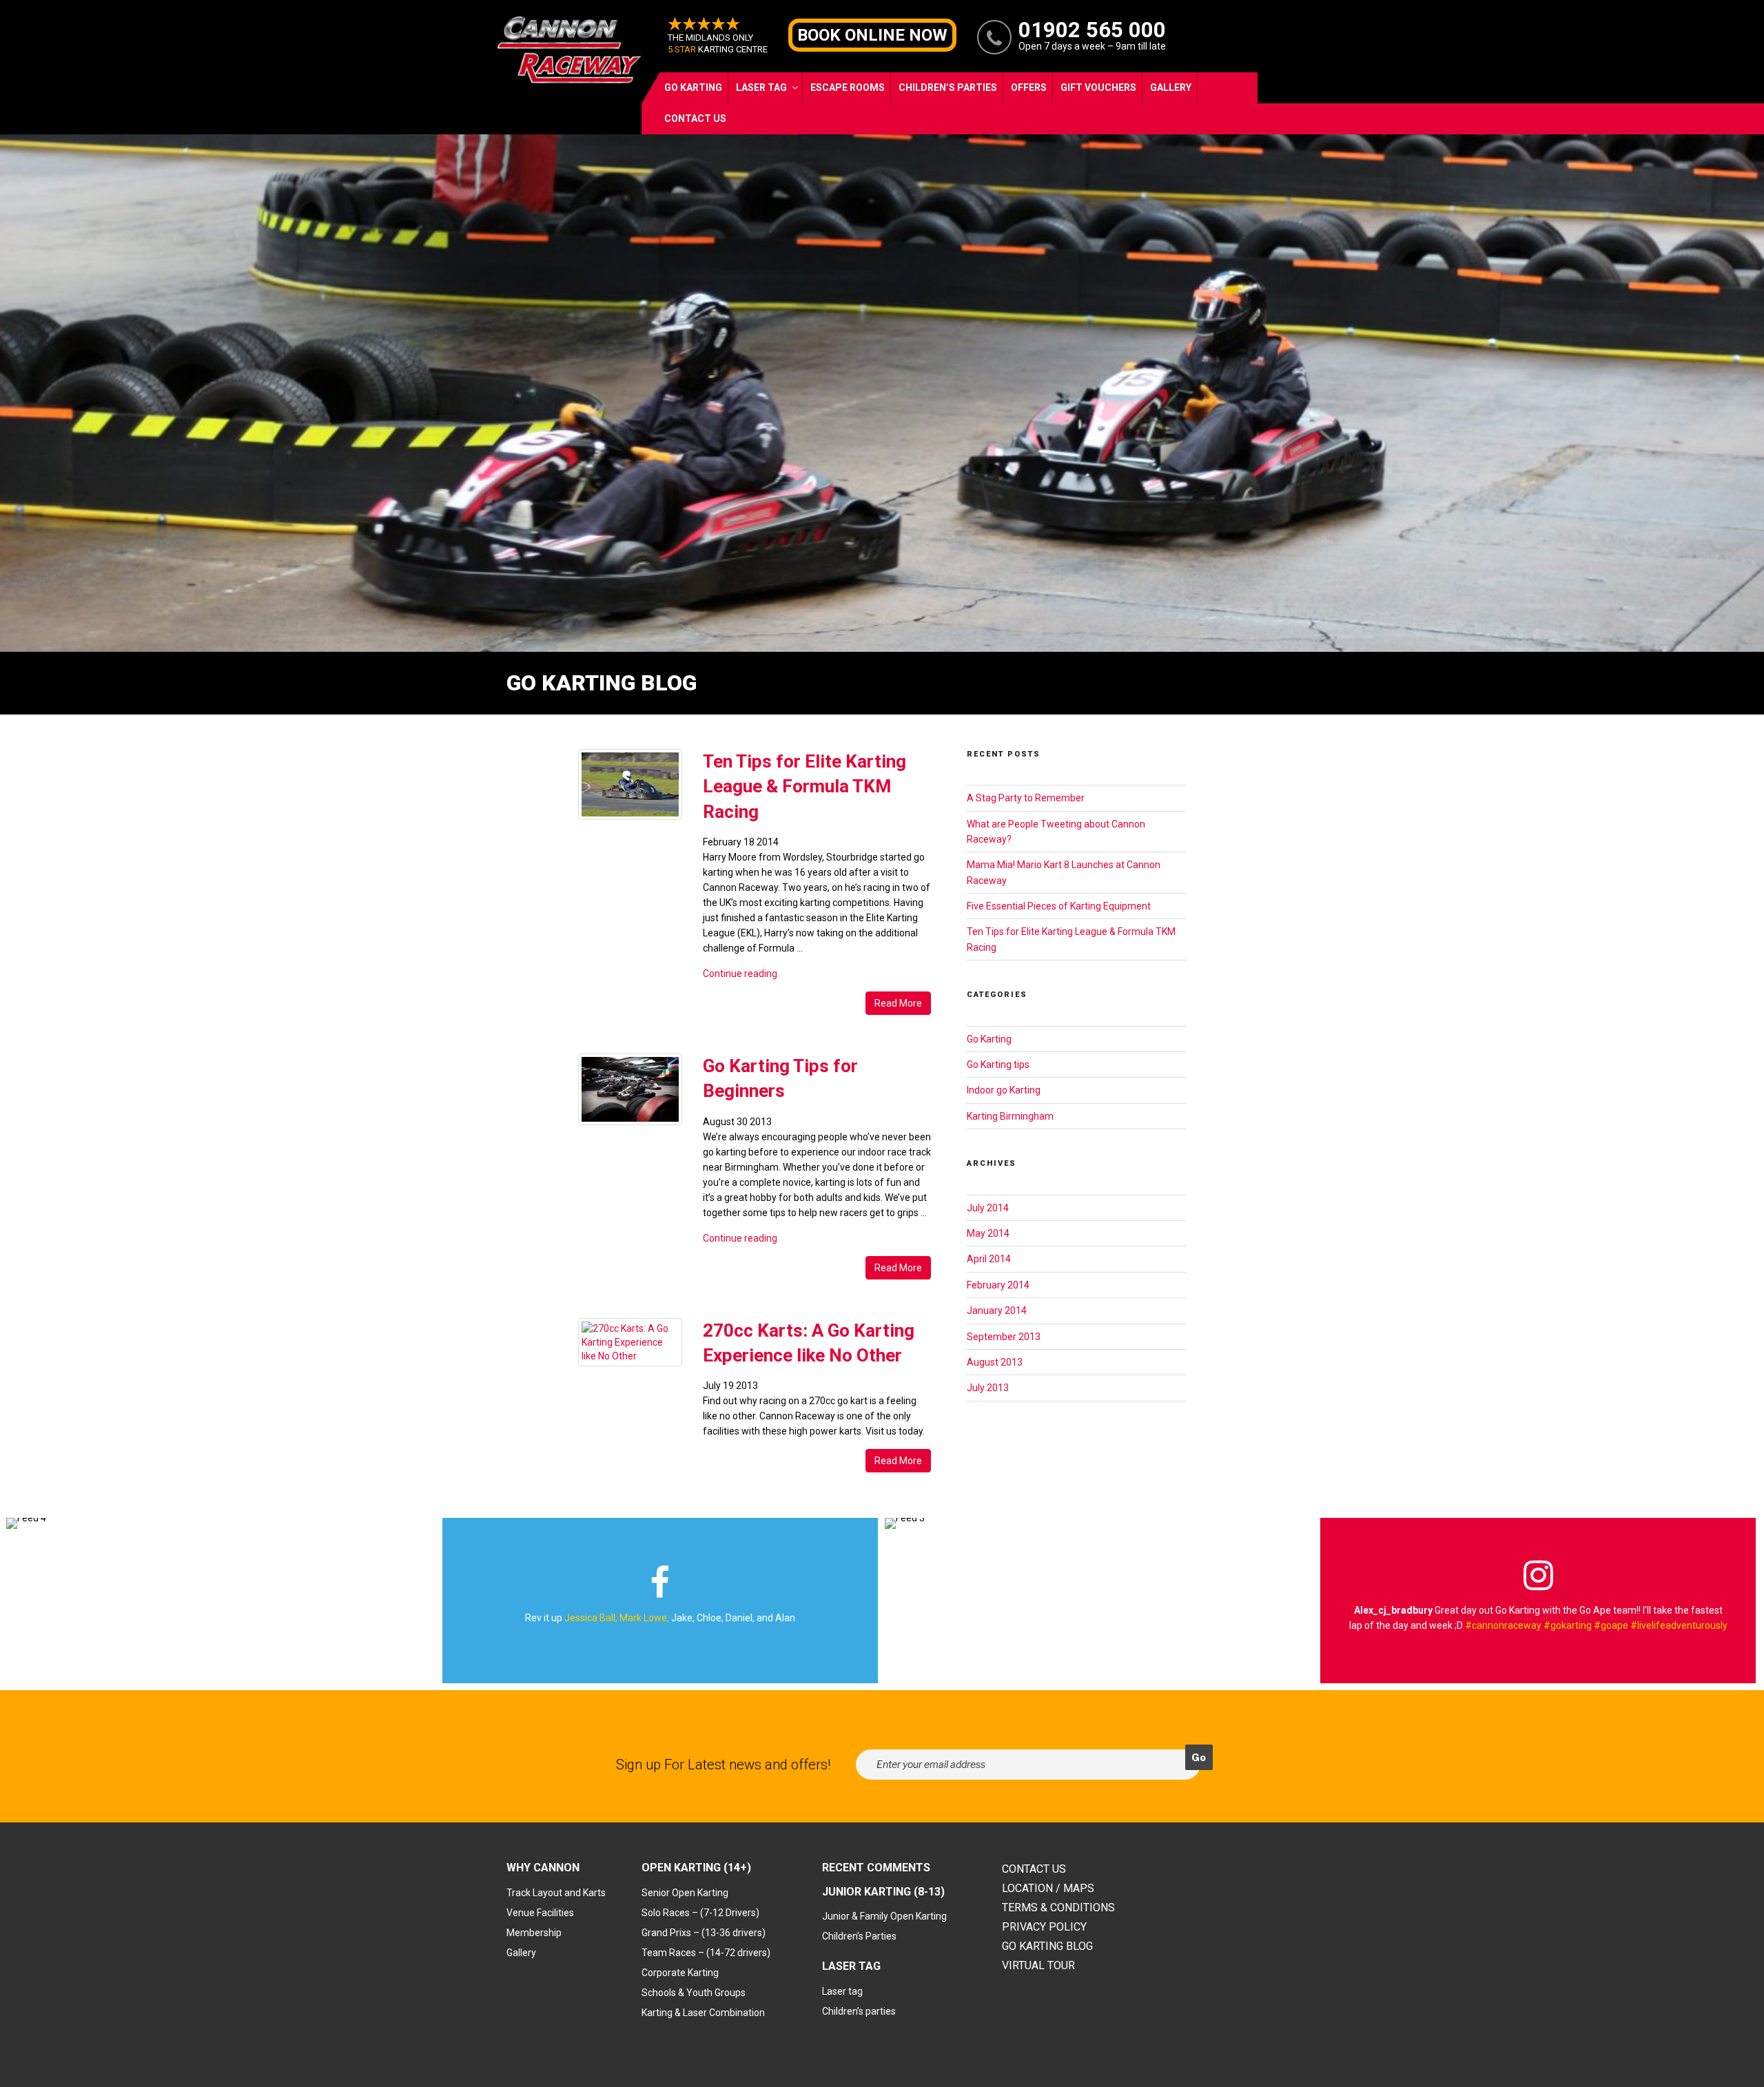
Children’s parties (859, 2011)
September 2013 (1004, 1337)
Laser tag (842, 1991)
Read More (898, 1003)
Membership (534, 1933)
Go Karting (693, 88)
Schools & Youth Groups (694, 1993)
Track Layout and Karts (556, 1893)
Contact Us (695, 119)
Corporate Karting (680, 1973)
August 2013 (995, 1362)
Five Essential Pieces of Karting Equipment (1059, 906)
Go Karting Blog (1047, 1946)
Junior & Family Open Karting (884, 1916)
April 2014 (989, 1259)
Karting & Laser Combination (703, 2013)
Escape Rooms (848, 88)
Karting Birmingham (1010, 1116)
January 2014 (997, 1310)
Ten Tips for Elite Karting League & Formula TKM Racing (804, 787)
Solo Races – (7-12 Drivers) (700, 1913)
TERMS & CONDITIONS (1058, 1908)
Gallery (1171, 88)
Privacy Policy (1044, 1927)
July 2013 (988, 1388)
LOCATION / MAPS (1048, 1888)
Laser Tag (761, 88)
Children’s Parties (948, 88)
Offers (1029, 88)
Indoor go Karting (1004, 1090)
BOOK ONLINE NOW (872, 35)
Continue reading (740, 974)
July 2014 (988, 1208)
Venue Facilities (540, 1913)
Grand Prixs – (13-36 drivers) (704, 1933)
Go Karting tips (998, 1065)
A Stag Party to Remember (1026, 798)
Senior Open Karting (685, 1893)
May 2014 (988, 1233)
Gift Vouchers (1098, 88)
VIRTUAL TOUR (1038, 1965)
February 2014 (998, 1285)
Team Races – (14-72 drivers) (706, 1953)
